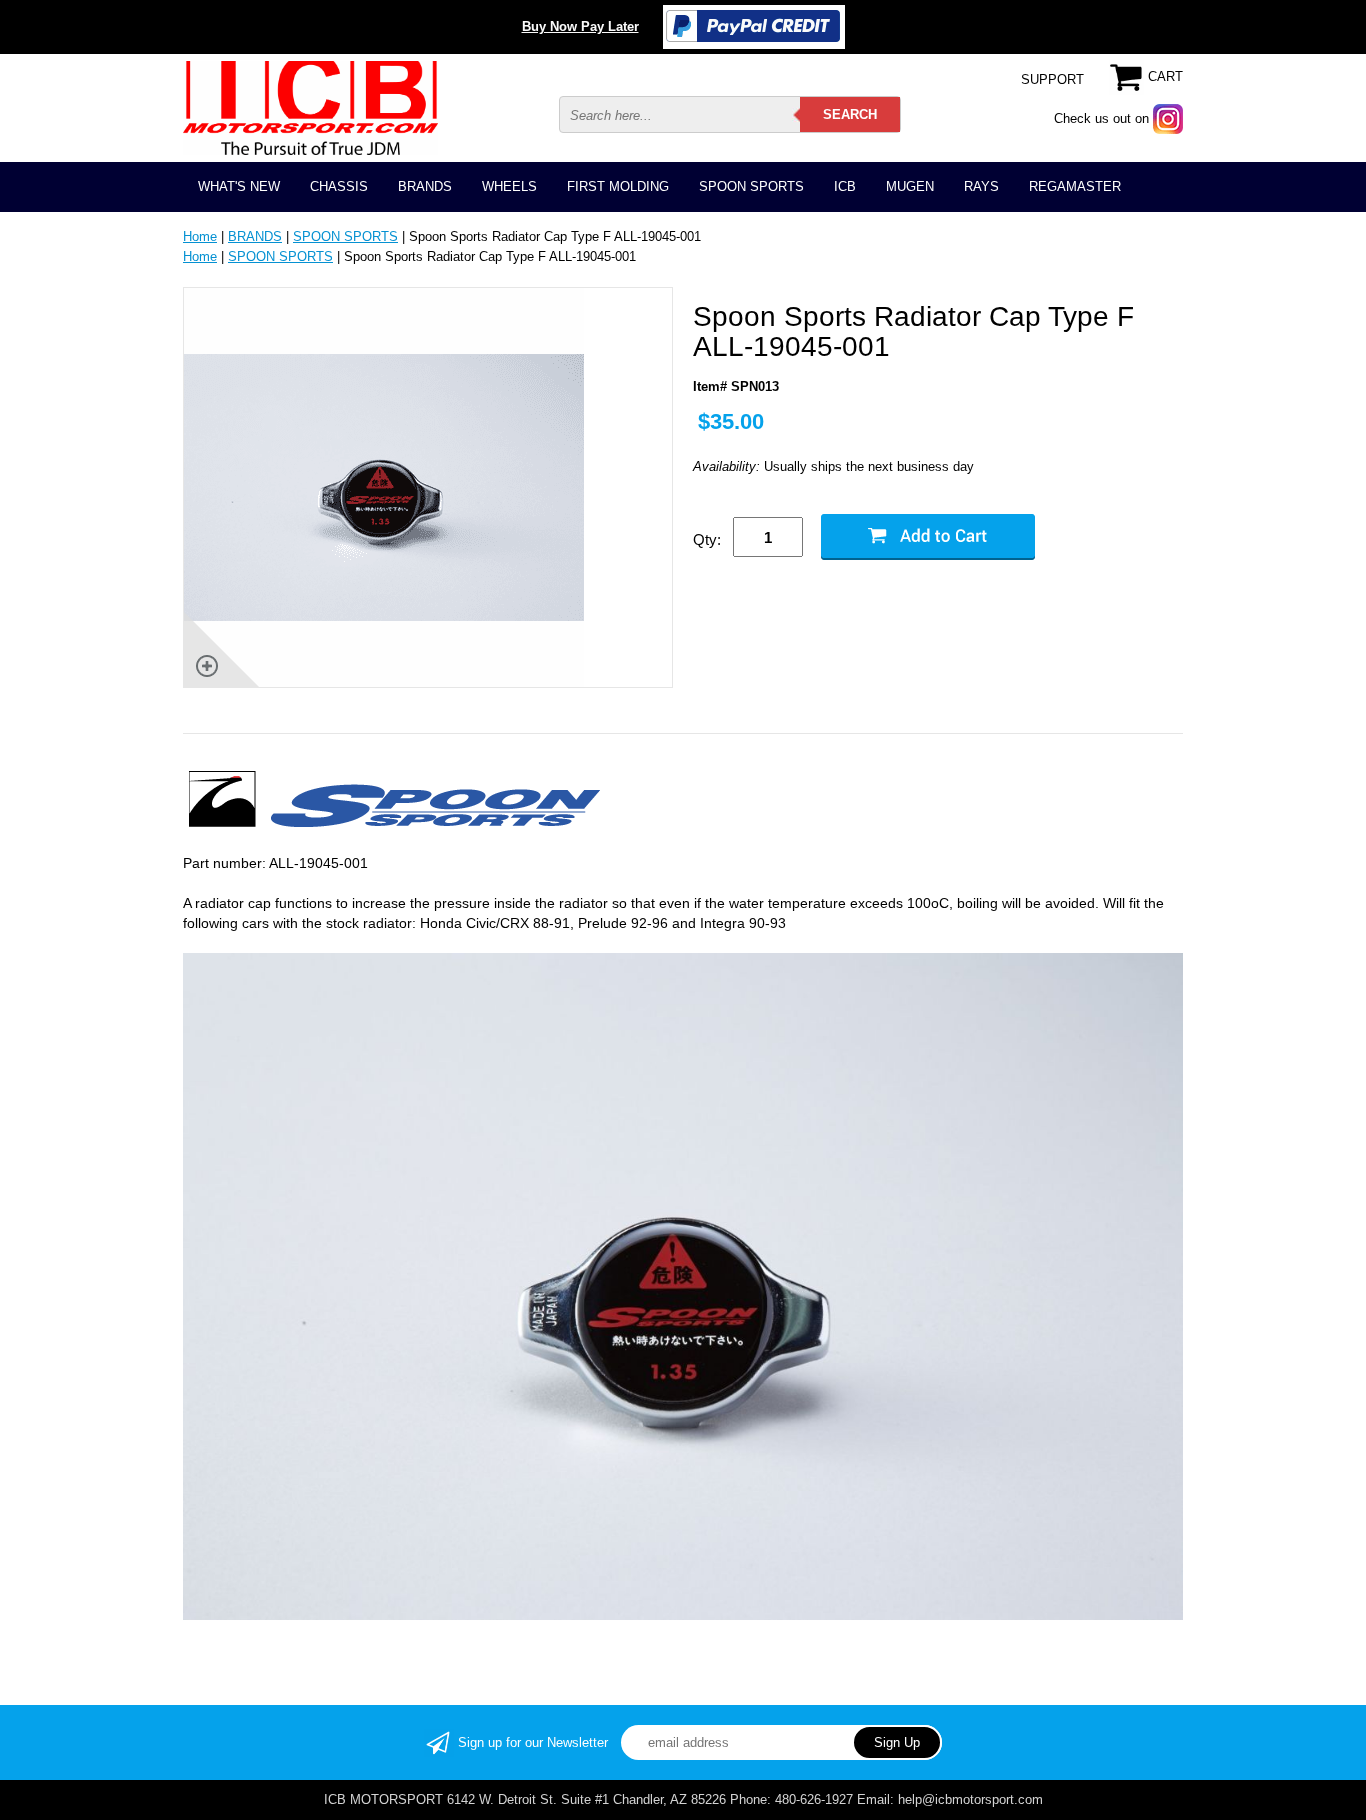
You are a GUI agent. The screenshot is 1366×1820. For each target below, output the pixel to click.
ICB (845, 186)
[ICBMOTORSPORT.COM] (310, 107)
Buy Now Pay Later (580, 26)
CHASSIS (339, 186)
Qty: (707, 539)
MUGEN (910, 186)
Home (200, 236)
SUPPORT (1052, 79)
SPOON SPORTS (751, 186)
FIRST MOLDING (618, 186)
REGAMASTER (1075, 186)
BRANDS (425, 186)
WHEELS (509, 186)
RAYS (981, 186)
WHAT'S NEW (239, 186)
